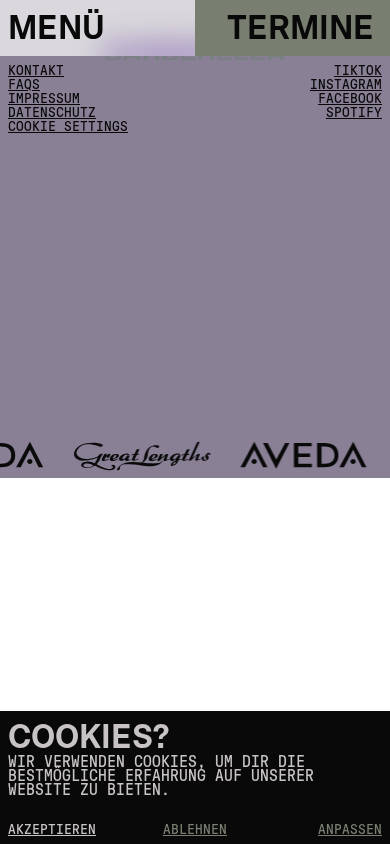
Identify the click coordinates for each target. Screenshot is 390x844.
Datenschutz (52, 113)
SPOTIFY (354, 113)
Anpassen (350, 830)
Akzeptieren (52, 830)
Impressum (44, 99)
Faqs (24, 85)
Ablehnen (195, 830)
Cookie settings (68, 127)
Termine (300, 28)
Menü (56, 28)
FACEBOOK (350, 99)
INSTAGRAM (346, 85)
